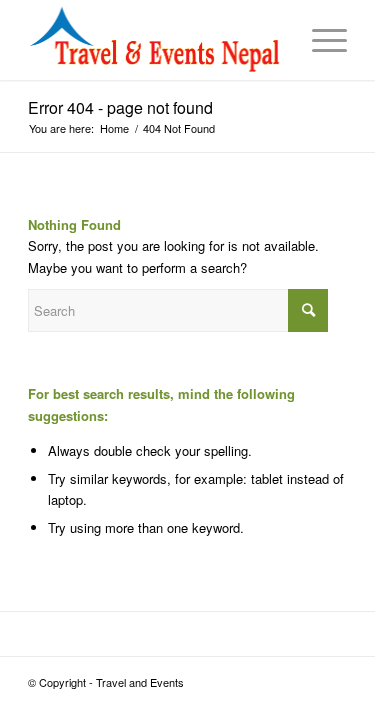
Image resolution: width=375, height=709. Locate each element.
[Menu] (319, 40)
